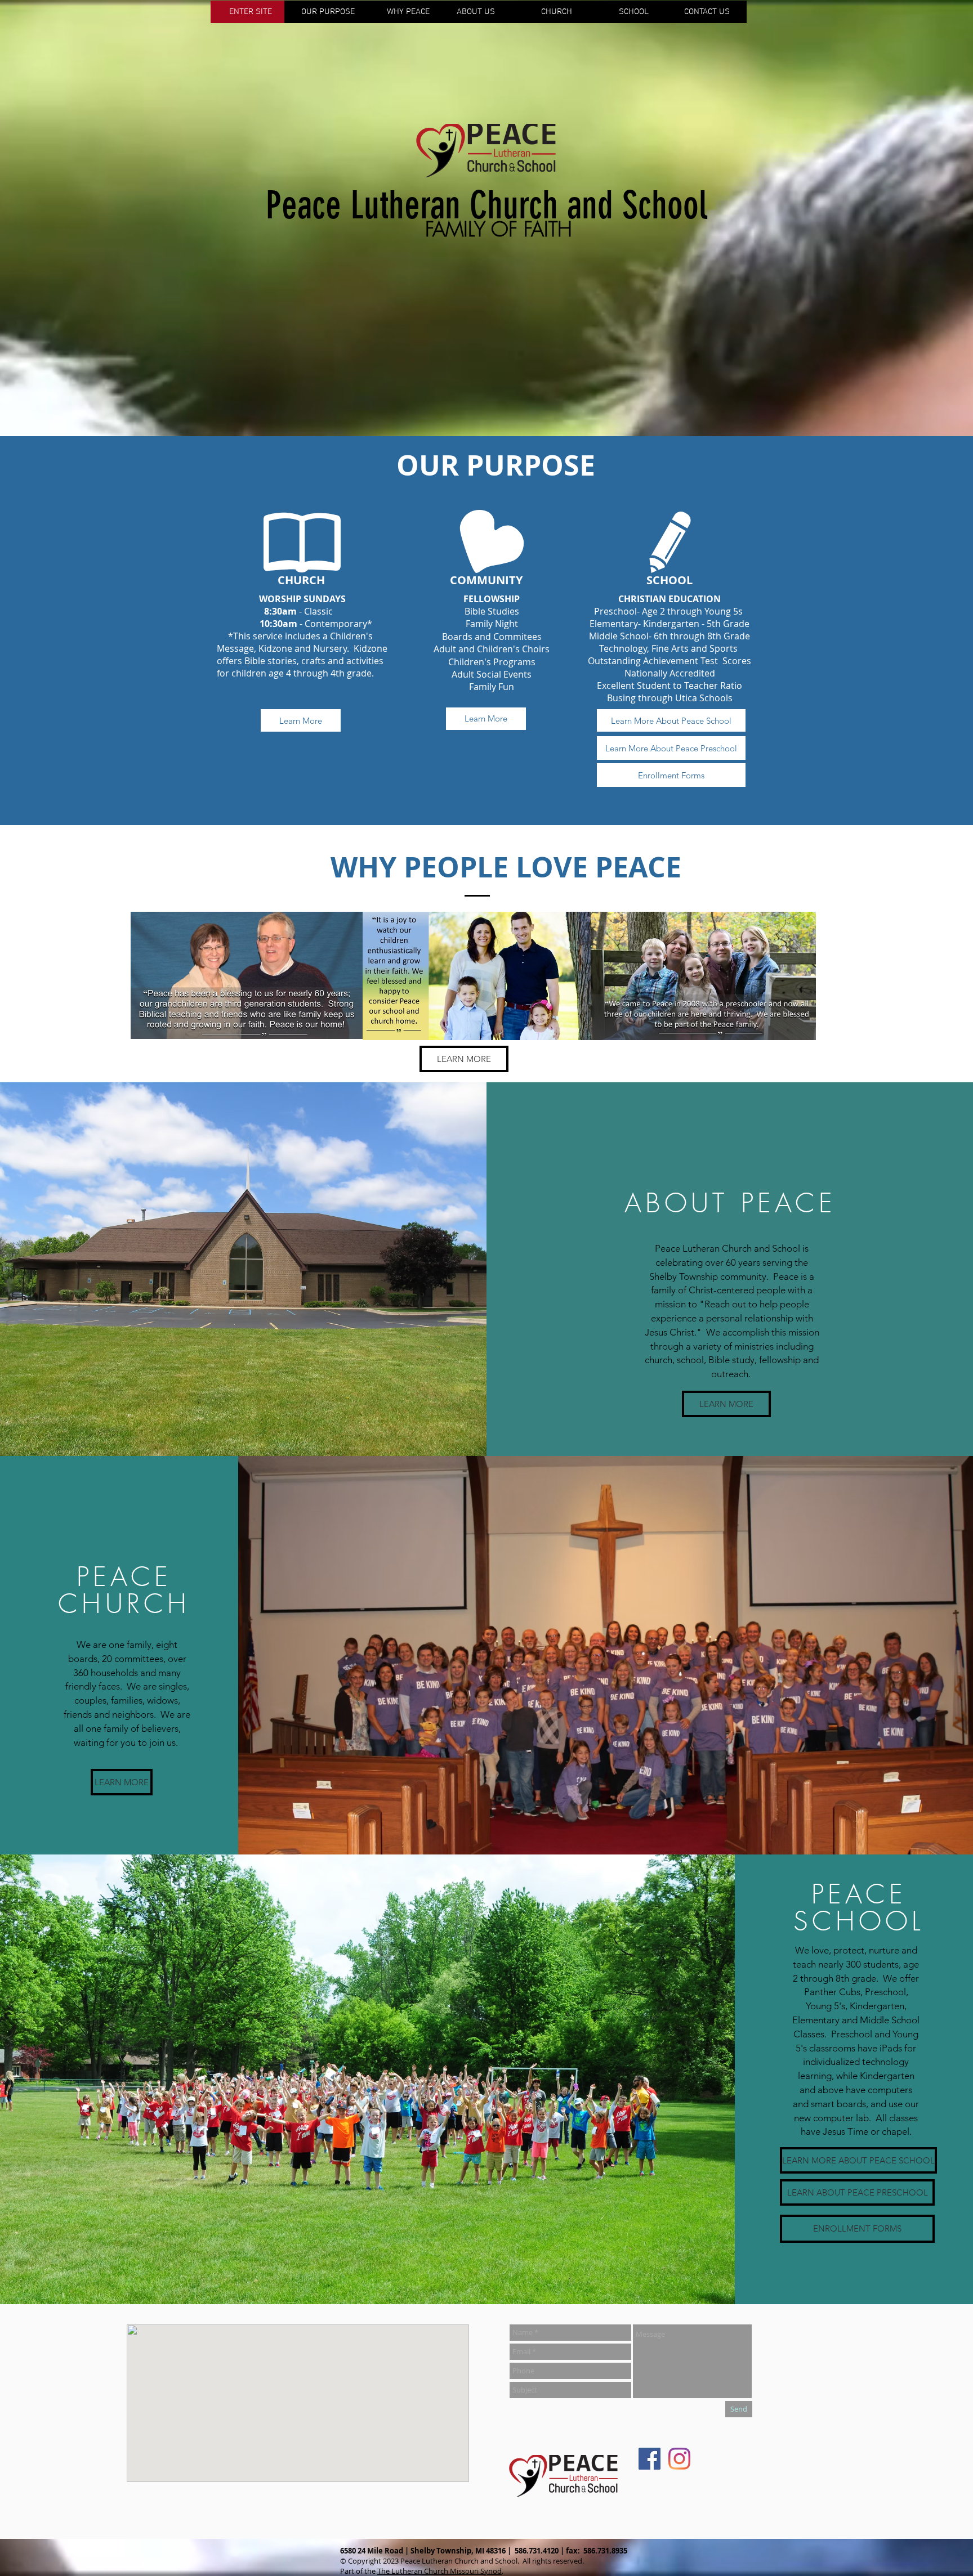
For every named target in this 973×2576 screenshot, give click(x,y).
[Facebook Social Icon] (650, 2459)
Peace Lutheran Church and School (486, 205)
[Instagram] (679, 2459)
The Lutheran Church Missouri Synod (439, 2571)
